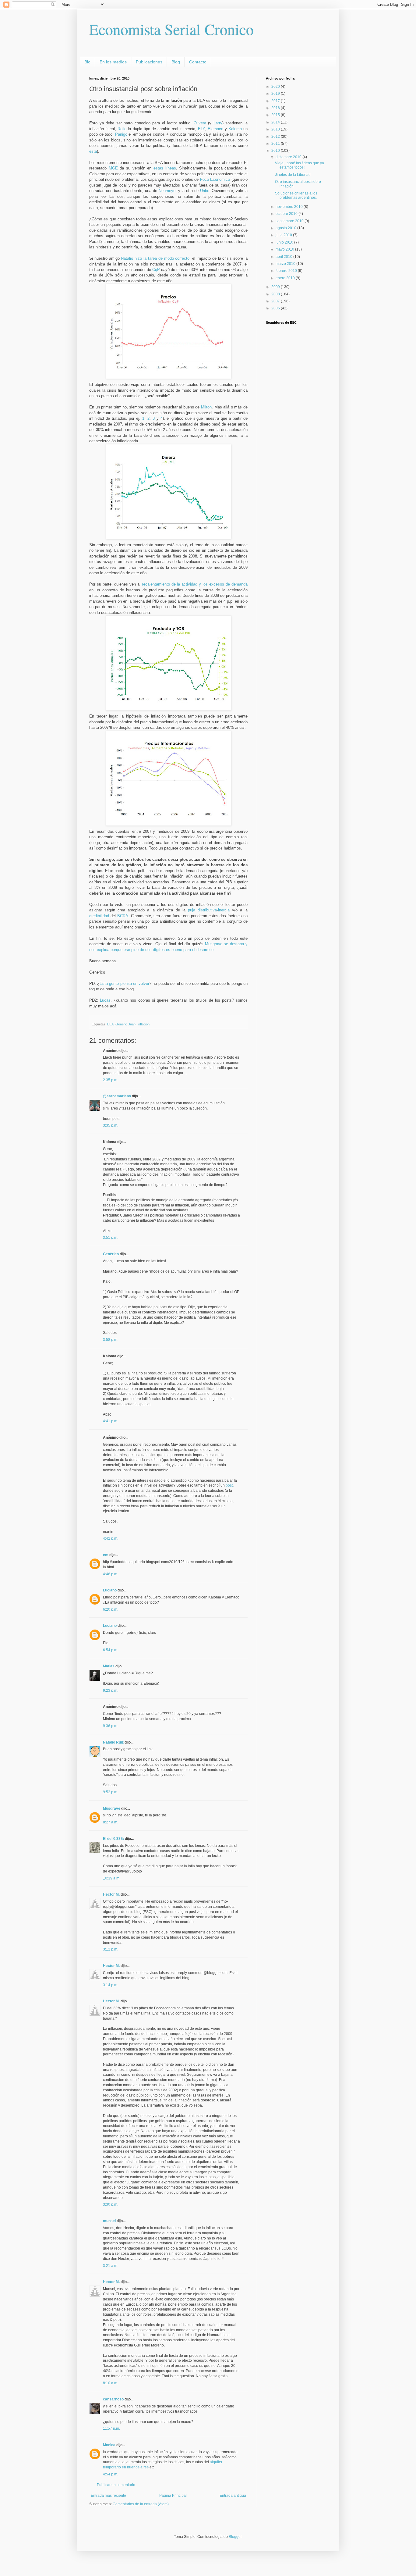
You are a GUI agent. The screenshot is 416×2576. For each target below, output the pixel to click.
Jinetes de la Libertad (293, 175)
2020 (276, 87)
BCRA (123, 916)
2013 (276, 129)
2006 (276, 308)
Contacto (198, 62)
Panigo (121, 134)
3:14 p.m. (111, 1985)
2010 (276, 151)
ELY (201, 129)
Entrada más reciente (108, 2496)
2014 (276, 122)
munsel (109, 2221)
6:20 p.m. (111, 1609)
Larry (218, 123)
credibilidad (99, 916)
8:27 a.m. (111, 1822)
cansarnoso (113, 2399)
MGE (113, 168)
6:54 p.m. (111, 1650)
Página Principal (173, 2496)
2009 (276, 287)
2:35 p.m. (111, 1080)
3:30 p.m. (111, 2204)
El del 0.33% (113, 1839)
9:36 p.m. (111, 1726)
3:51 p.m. (111, 1238)
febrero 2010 (287, 271)
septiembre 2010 (290, 221)
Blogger (235, 2537)
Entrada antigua (233, 2496)
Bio (87, 62)
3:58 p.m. (111, 1340)
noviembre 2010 (290, 207)
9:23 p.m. (111, 1691)
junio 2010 (285, 242)
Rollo (122, 129)
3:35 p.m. (111, 1125)
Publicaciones (149, 62)
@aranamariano (117, 1096)
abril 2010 (284, 257)
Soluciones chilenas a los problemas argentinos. (296, 195)
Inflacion (143, 1024)
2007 (276, 301)
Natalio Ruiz (113, 1742)
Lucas (105, 1000)
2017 (276, 101)
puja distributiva (202, 910)
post (229, 1485)
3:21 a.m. (111, 2266)
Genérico (111, 1254)
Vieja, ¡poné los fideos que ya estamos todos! (300, 165)
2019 (276, 94)
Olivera (200, 123)
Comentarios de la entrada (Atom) (141, 2504)
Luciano (110, 1590)
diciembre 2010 (289, 157)
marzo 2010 (286, 264)
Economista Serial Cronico (171, 29)
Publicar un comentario (116, 2485)
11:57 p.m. (111, 2428)
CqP (156, 270)
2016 (276, 108)
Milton (206, 407)
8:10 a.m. (111, 2383)
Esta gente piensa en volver (124, 983)
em (106, 1555)
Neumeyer (168, 191)
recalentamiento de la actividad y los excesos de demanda (195, 584)
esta (93, 151)
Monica (109, 2445)
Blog (176, 62)
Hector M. (111, 1894)
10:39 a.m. (112, 1878)
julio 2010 (284, 235)
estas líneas (165, 168)
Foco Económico (215, 179)
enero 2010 (286, 278)
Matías (109, 1666)
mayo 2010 (285, 249)
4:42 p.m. (111, 1538)
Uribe (205, 191)
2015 (276, 115)
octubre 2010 (287, 214)
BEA (110, 1024)
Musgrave (112, 1808)
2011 (276, 144)
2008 (276, 294)
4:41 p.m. (111, 1421)
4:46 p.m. (111, 1574)
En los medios (113, 62)
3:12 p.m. (111, 1949)
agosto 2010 (286, 228)
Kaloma (235, 129)
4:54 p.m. (111, 2474)
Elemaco (215, 129)
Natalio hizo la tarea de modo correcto (155, 258)
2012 (276, 137)
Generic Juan (125, 1024)
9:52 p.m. (111, 1792)
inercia (224, 910)
